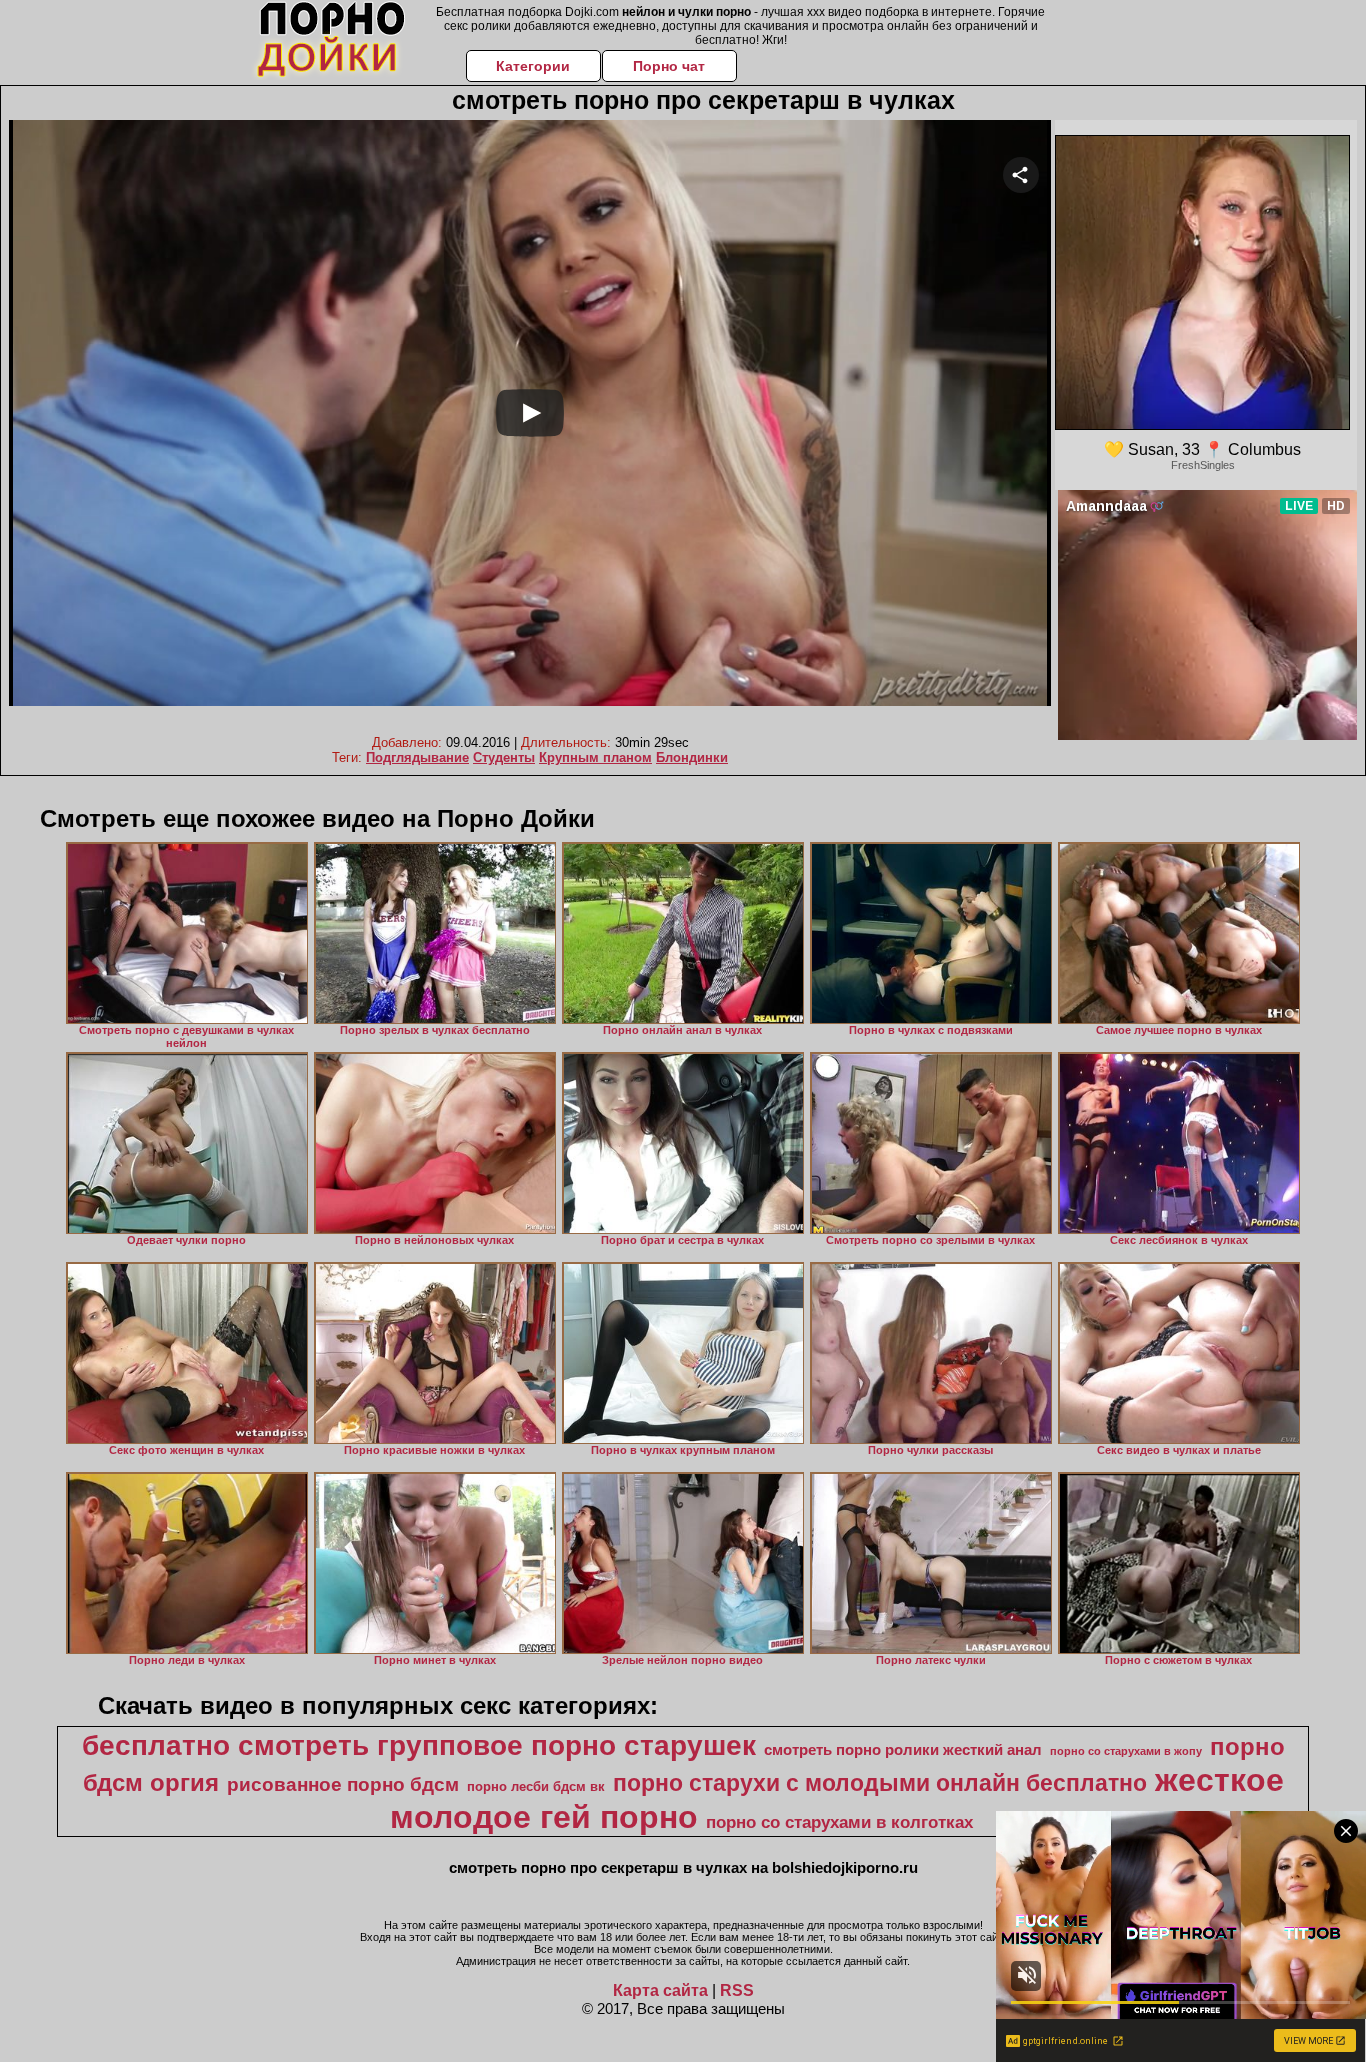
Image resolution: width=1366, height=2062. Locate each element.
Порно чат (669, 66)
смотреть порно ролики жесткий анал (903, 1750)
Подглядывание (417, 757)
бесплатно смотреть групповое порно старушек (419, 1745)
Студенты (504, 757)
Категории (533, 66)
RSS (737, 1990)
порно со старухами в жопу (1126, 1751)
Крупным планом (595, 757)
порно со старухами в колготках (839, 1822)
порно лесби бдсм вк (536, 1786)
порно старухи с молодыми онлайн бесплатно (880, 1783)
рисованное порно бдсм (343, 1784)
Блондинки (692, 757)
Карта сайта (660, 1990)
